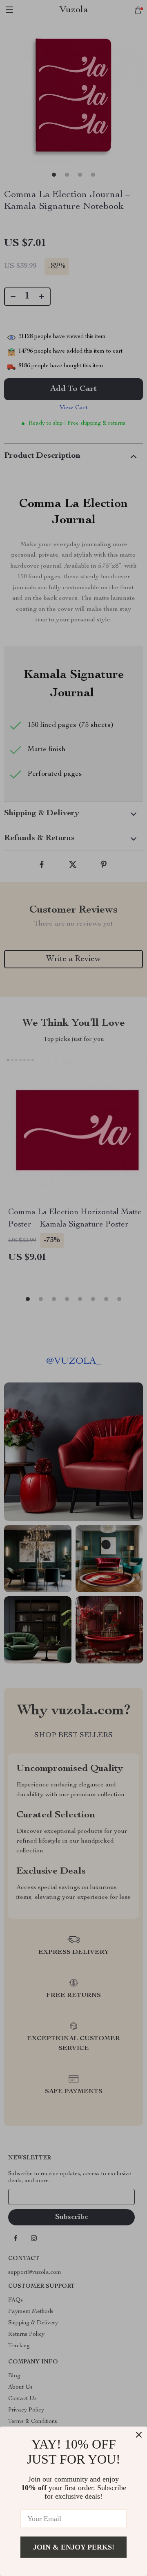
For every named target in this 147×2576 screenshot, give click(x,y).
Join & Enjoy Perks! (74, 2547)
